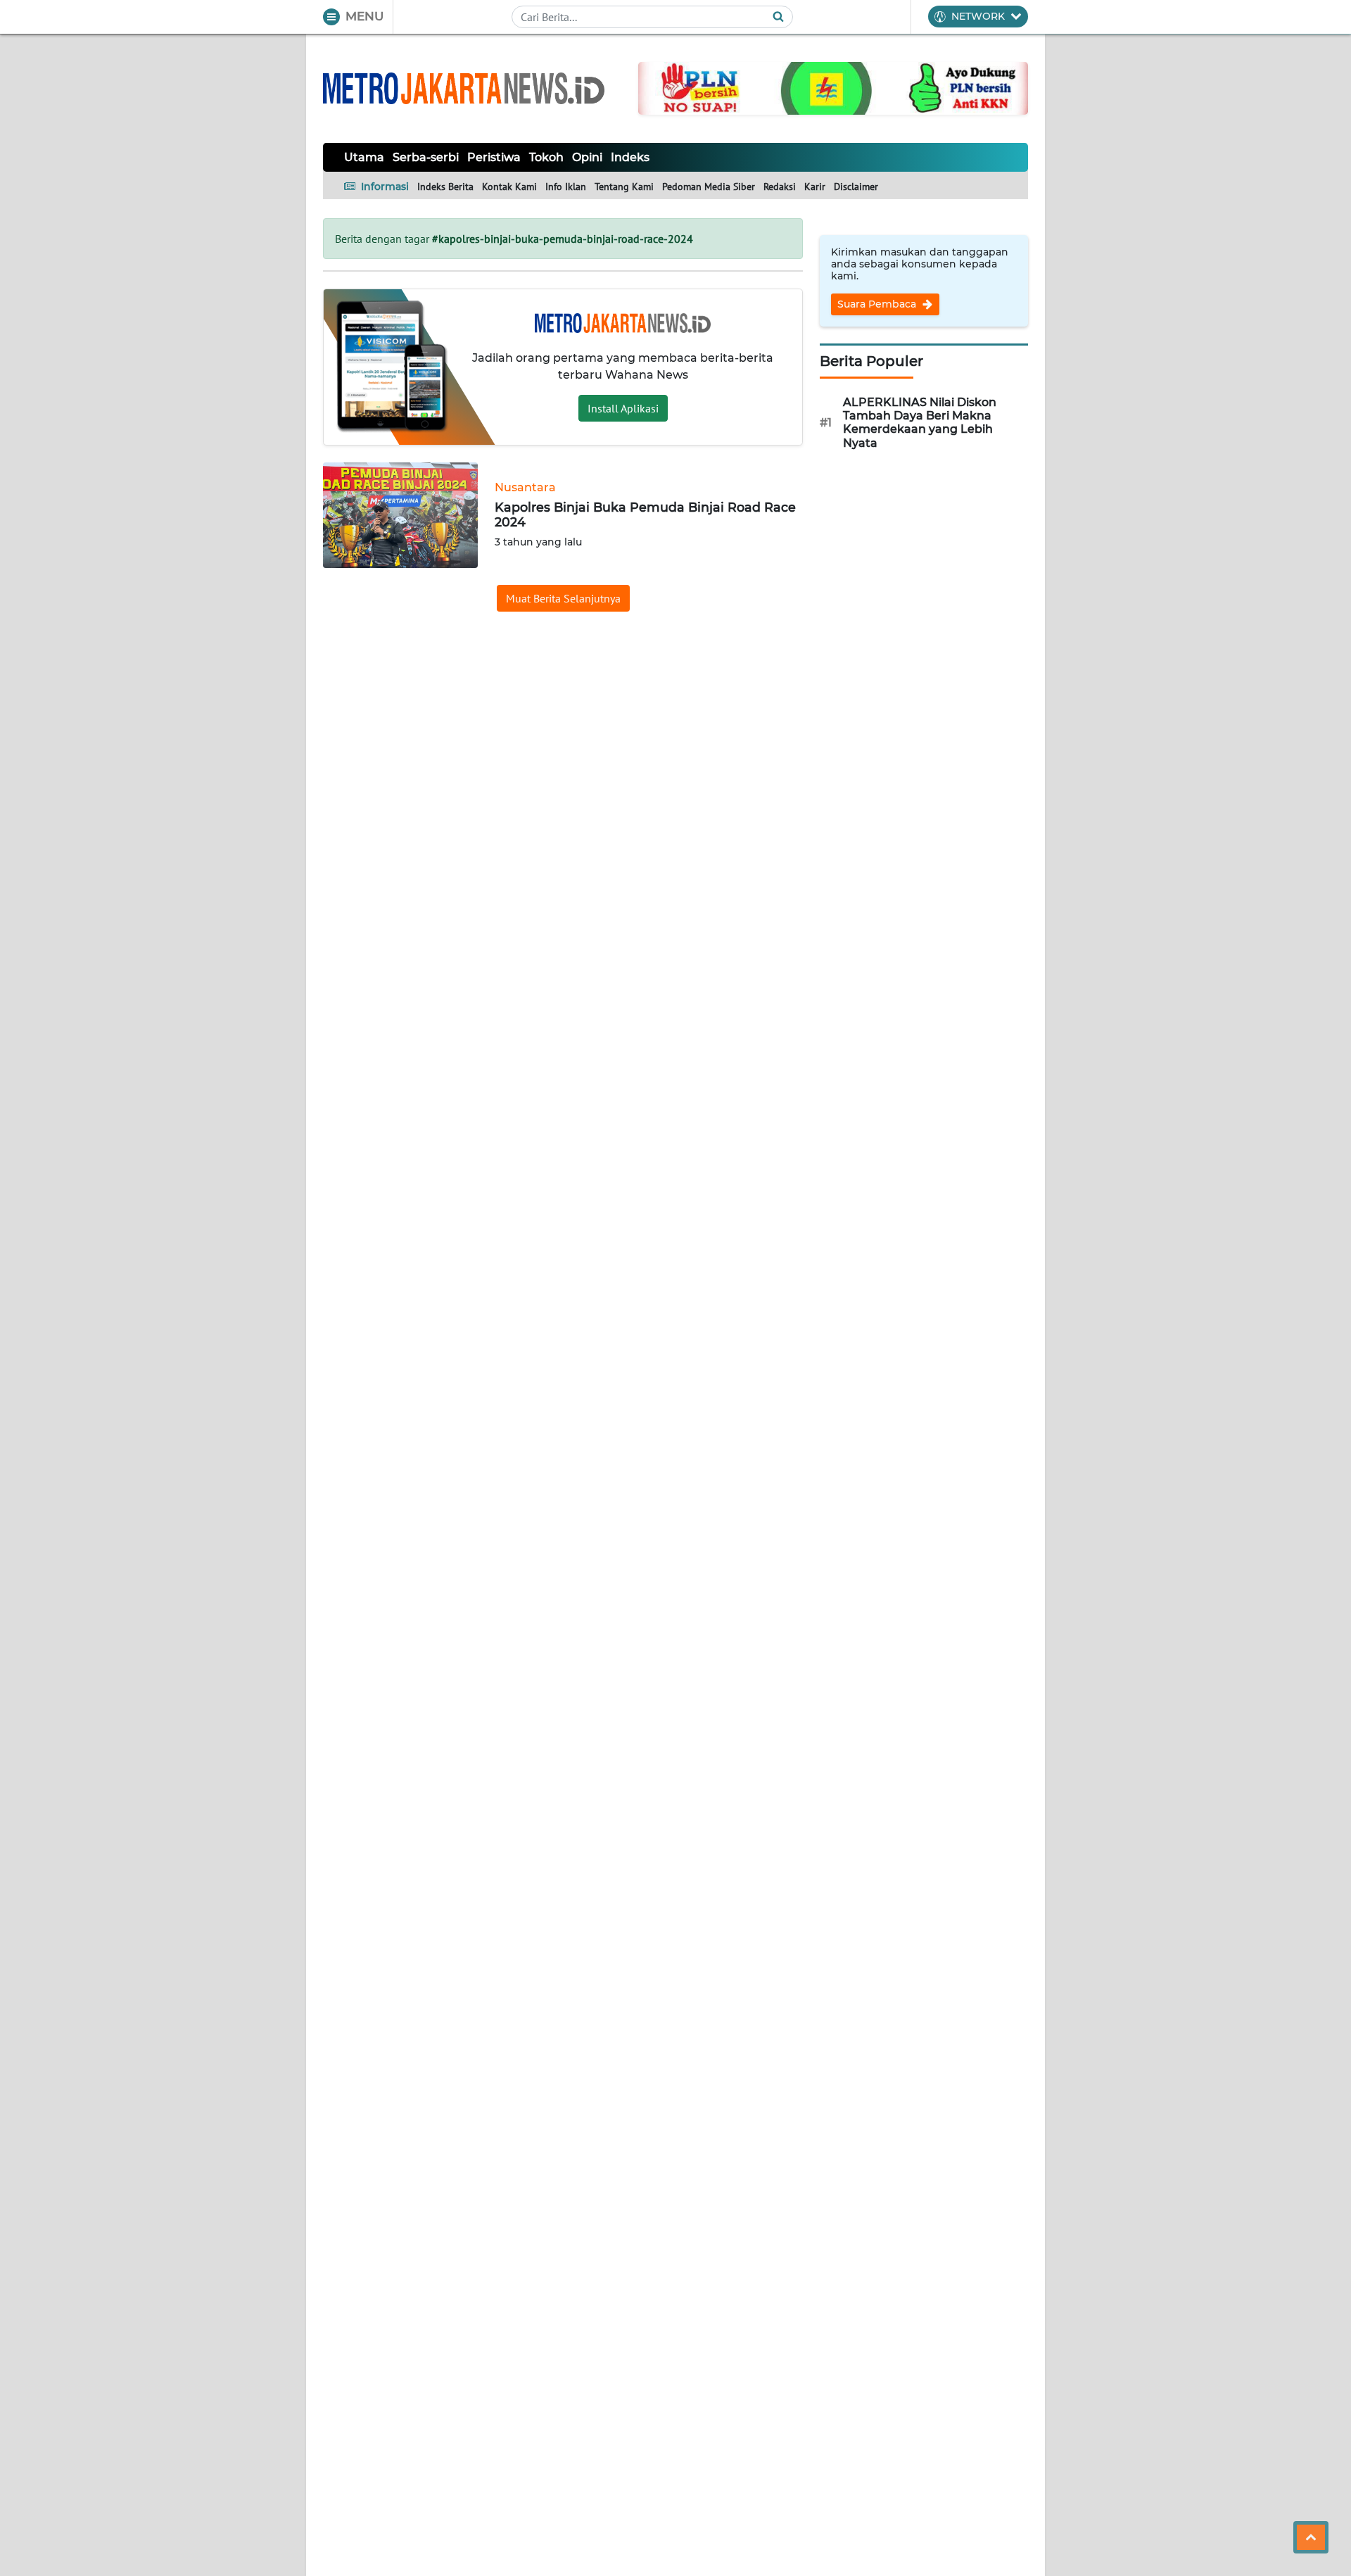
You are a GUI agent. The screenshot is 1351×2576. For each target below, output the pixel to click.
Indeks (630, 157)
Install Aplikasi (623, 408)
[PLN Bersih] (833, 87)
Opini (587, 157)
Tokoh (546, 157)
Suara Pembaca (878, 304)
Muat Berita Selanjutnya (563, 598)
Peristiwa (494, 157)
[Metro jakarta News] (464, 88)
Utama (364, 157)
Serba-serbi (426, 157)
